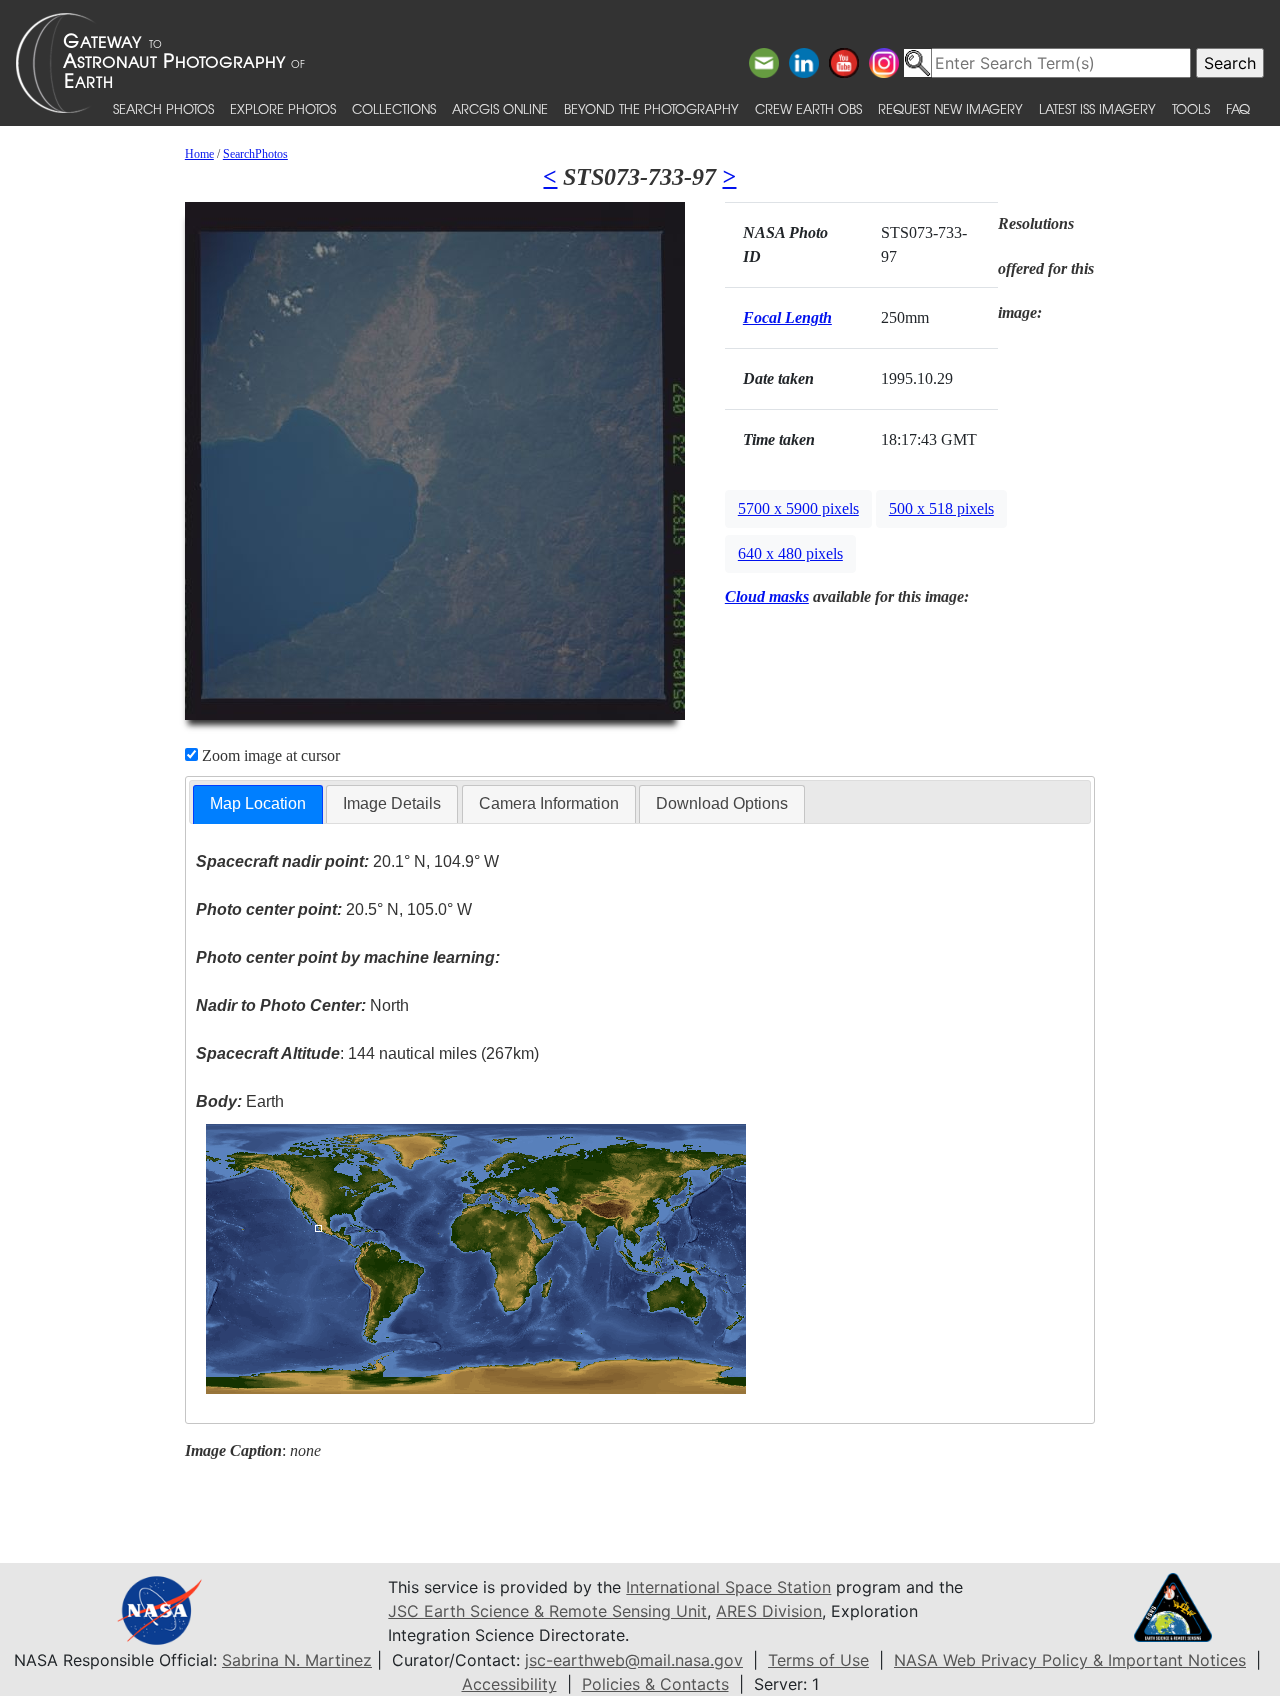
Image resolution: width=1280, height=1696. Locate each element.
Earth (240, 1101)
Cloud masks (767, 596)
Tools (1191, 108)
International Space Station (728, 1587)
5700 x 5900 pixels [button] (798, 508)
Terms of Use (818, 1660)
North (302, 1005)
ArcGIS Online (500, 108)
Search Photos (163, 108)
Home (199, 154)
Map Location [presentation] (258, 803)
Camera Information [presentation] (549, 803)
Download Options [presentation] (722, 803)
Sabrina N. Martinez (297, 1660)
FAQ (1238, 108)
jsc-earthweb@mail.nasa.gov (634, 1660)
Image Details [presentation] (392, 803)
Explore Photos (283, 108)
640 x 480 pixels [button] (790, 553)
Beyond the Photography (651, 108)
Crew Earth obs (808, 108)
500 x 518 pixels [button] (941, 508)
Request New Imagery (950, 108)
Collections (394, 108)
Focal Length (787, 317)
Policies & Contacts (655, 1684)
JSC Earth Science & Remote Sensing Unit (547, 1611)
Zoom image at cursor (269, 755)
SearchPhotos (255, 154)
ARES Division (769, 1611)
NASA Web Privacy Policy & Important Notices (1070, 1660)
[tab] (258, 804)
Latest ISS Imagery (1097, 108)
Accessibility (509, 1684)
